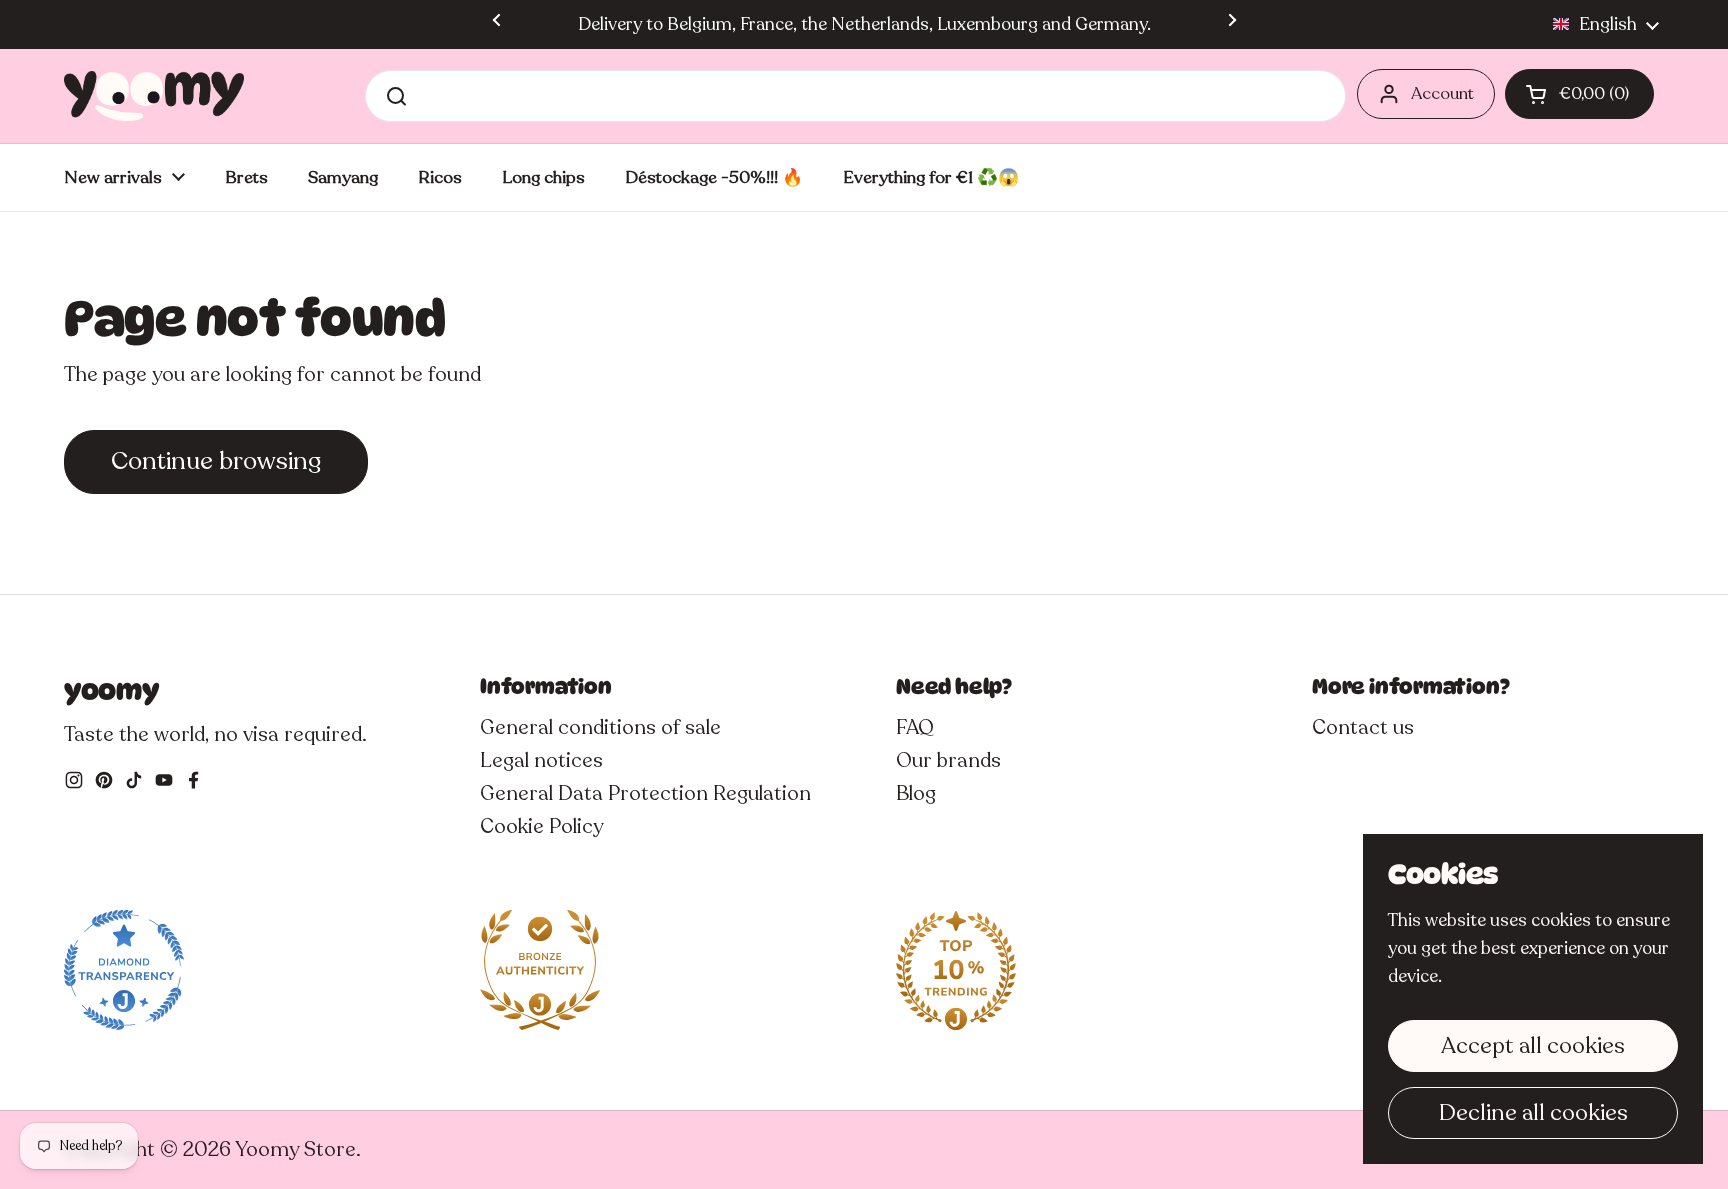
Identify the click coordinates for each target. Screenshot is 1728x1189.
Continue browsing (216, 461)
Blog (916, 793)
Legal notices (541, 760)
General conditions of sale (600, 727)
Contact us (1363, 727)
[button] (1579, 94)
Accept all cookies (1533, 1045)
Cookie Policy (541, 826)
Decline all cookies (1533, 1112)
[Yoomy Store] (154, 96)
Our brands (948, 760)
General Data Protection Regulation (645, 793)
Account (1442, 93)
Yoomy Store (295, 1149)
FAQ (915, 727)
